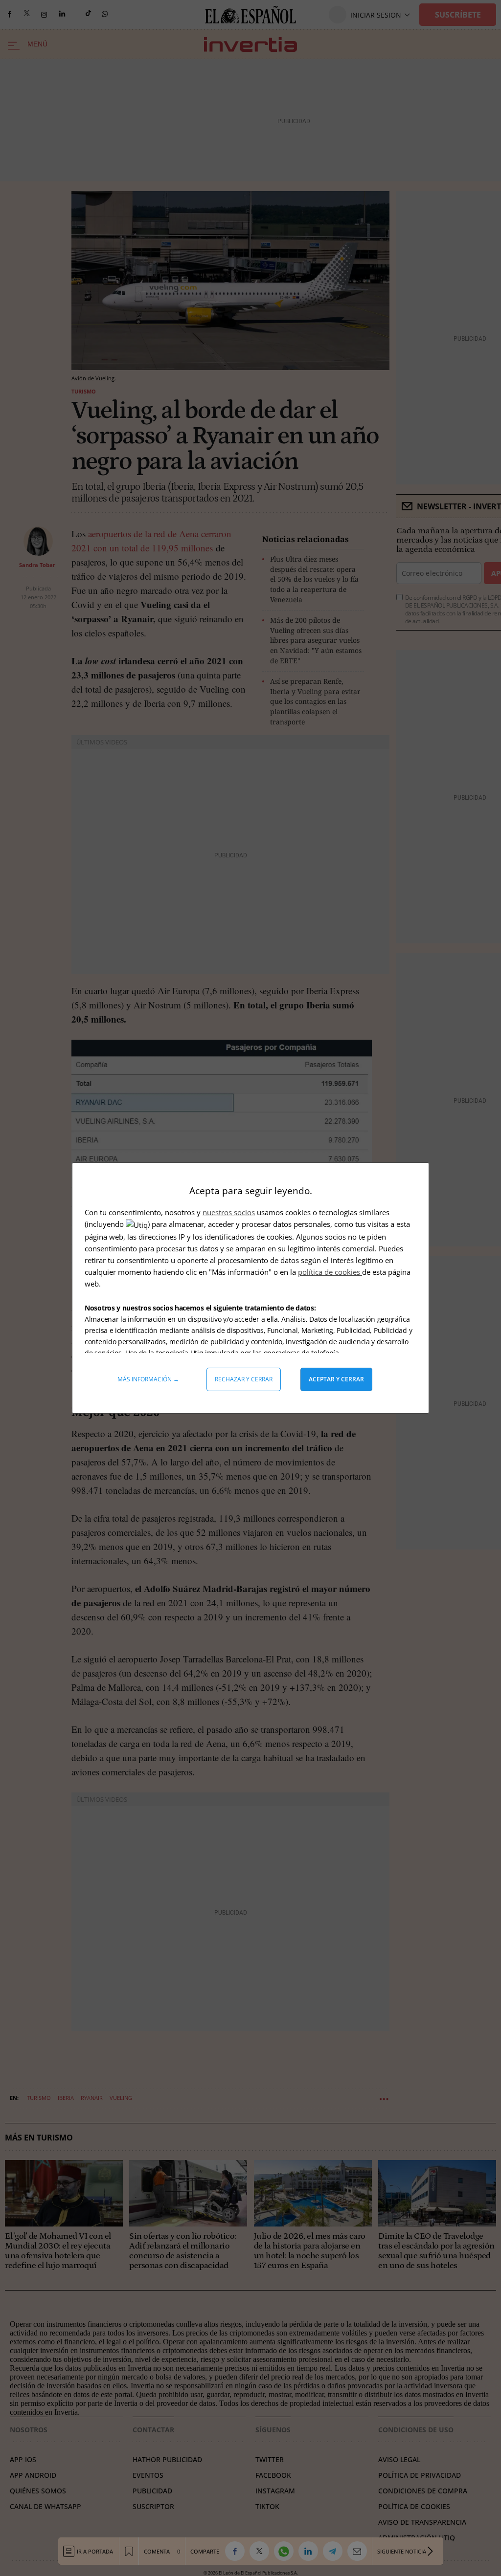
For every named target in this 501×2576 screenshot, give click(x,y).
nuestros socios (229, 1212)
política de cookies (330, 1272)
